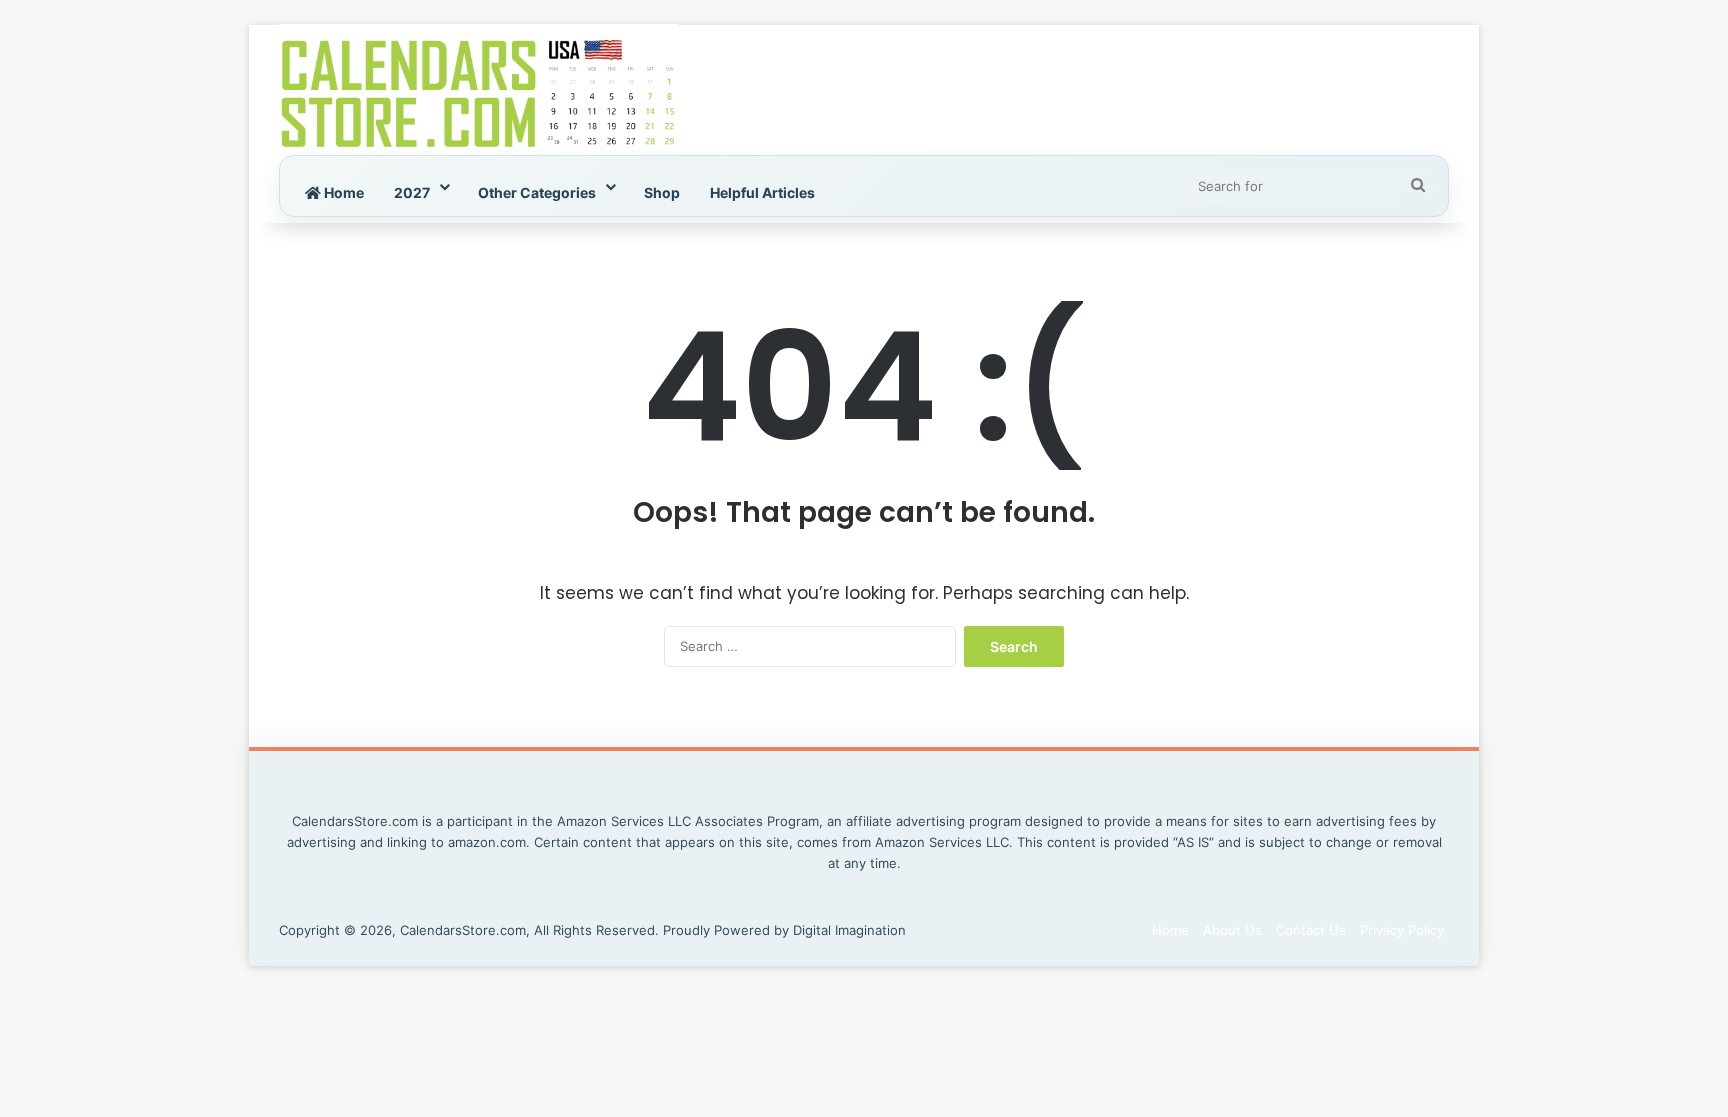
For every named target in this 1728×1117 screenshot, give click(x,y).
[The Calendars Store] (478, 90)
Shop (662, 192)
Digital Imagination (849, 930)
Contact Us (1311, 930)
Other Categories (537, 192)
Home (342, 192)
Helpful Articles (762, 192)
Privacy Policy (1402, 930)
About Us (1232, 930)
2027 (412, 192)
